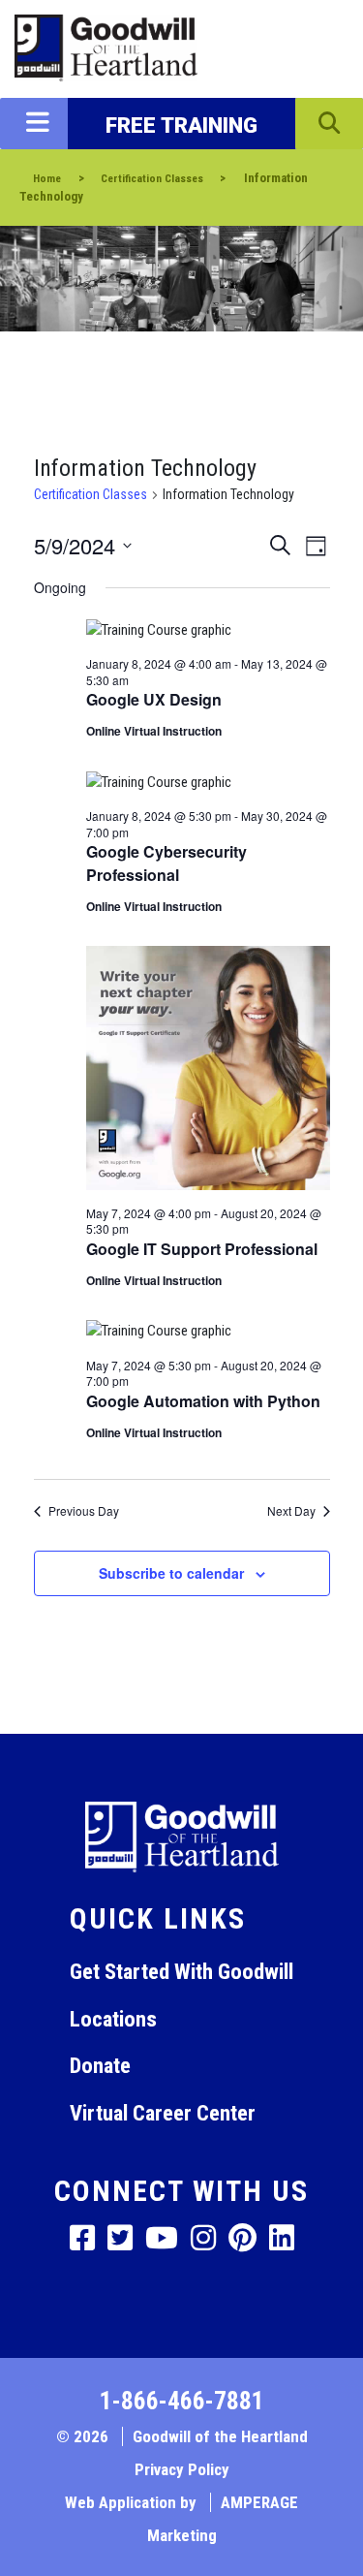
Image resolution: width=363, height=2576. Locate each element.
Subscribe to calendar (171, 1573)
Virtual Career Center (163, 2113)
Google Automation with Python (203, 1401)
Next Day (291, 1511)
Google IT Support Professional (202, 1249)
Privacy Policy (182, 2469)
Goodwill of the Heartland (220, 2436)
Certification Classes (91, 494)
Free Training (181, 125)
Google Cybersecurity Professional (166, 863)
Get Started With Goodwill (181, 1971)
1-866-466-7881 (182, 2401)
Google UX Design (154, 699)
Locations (113, 2019)
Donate (100, 2065)
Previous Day (84, 1511)
